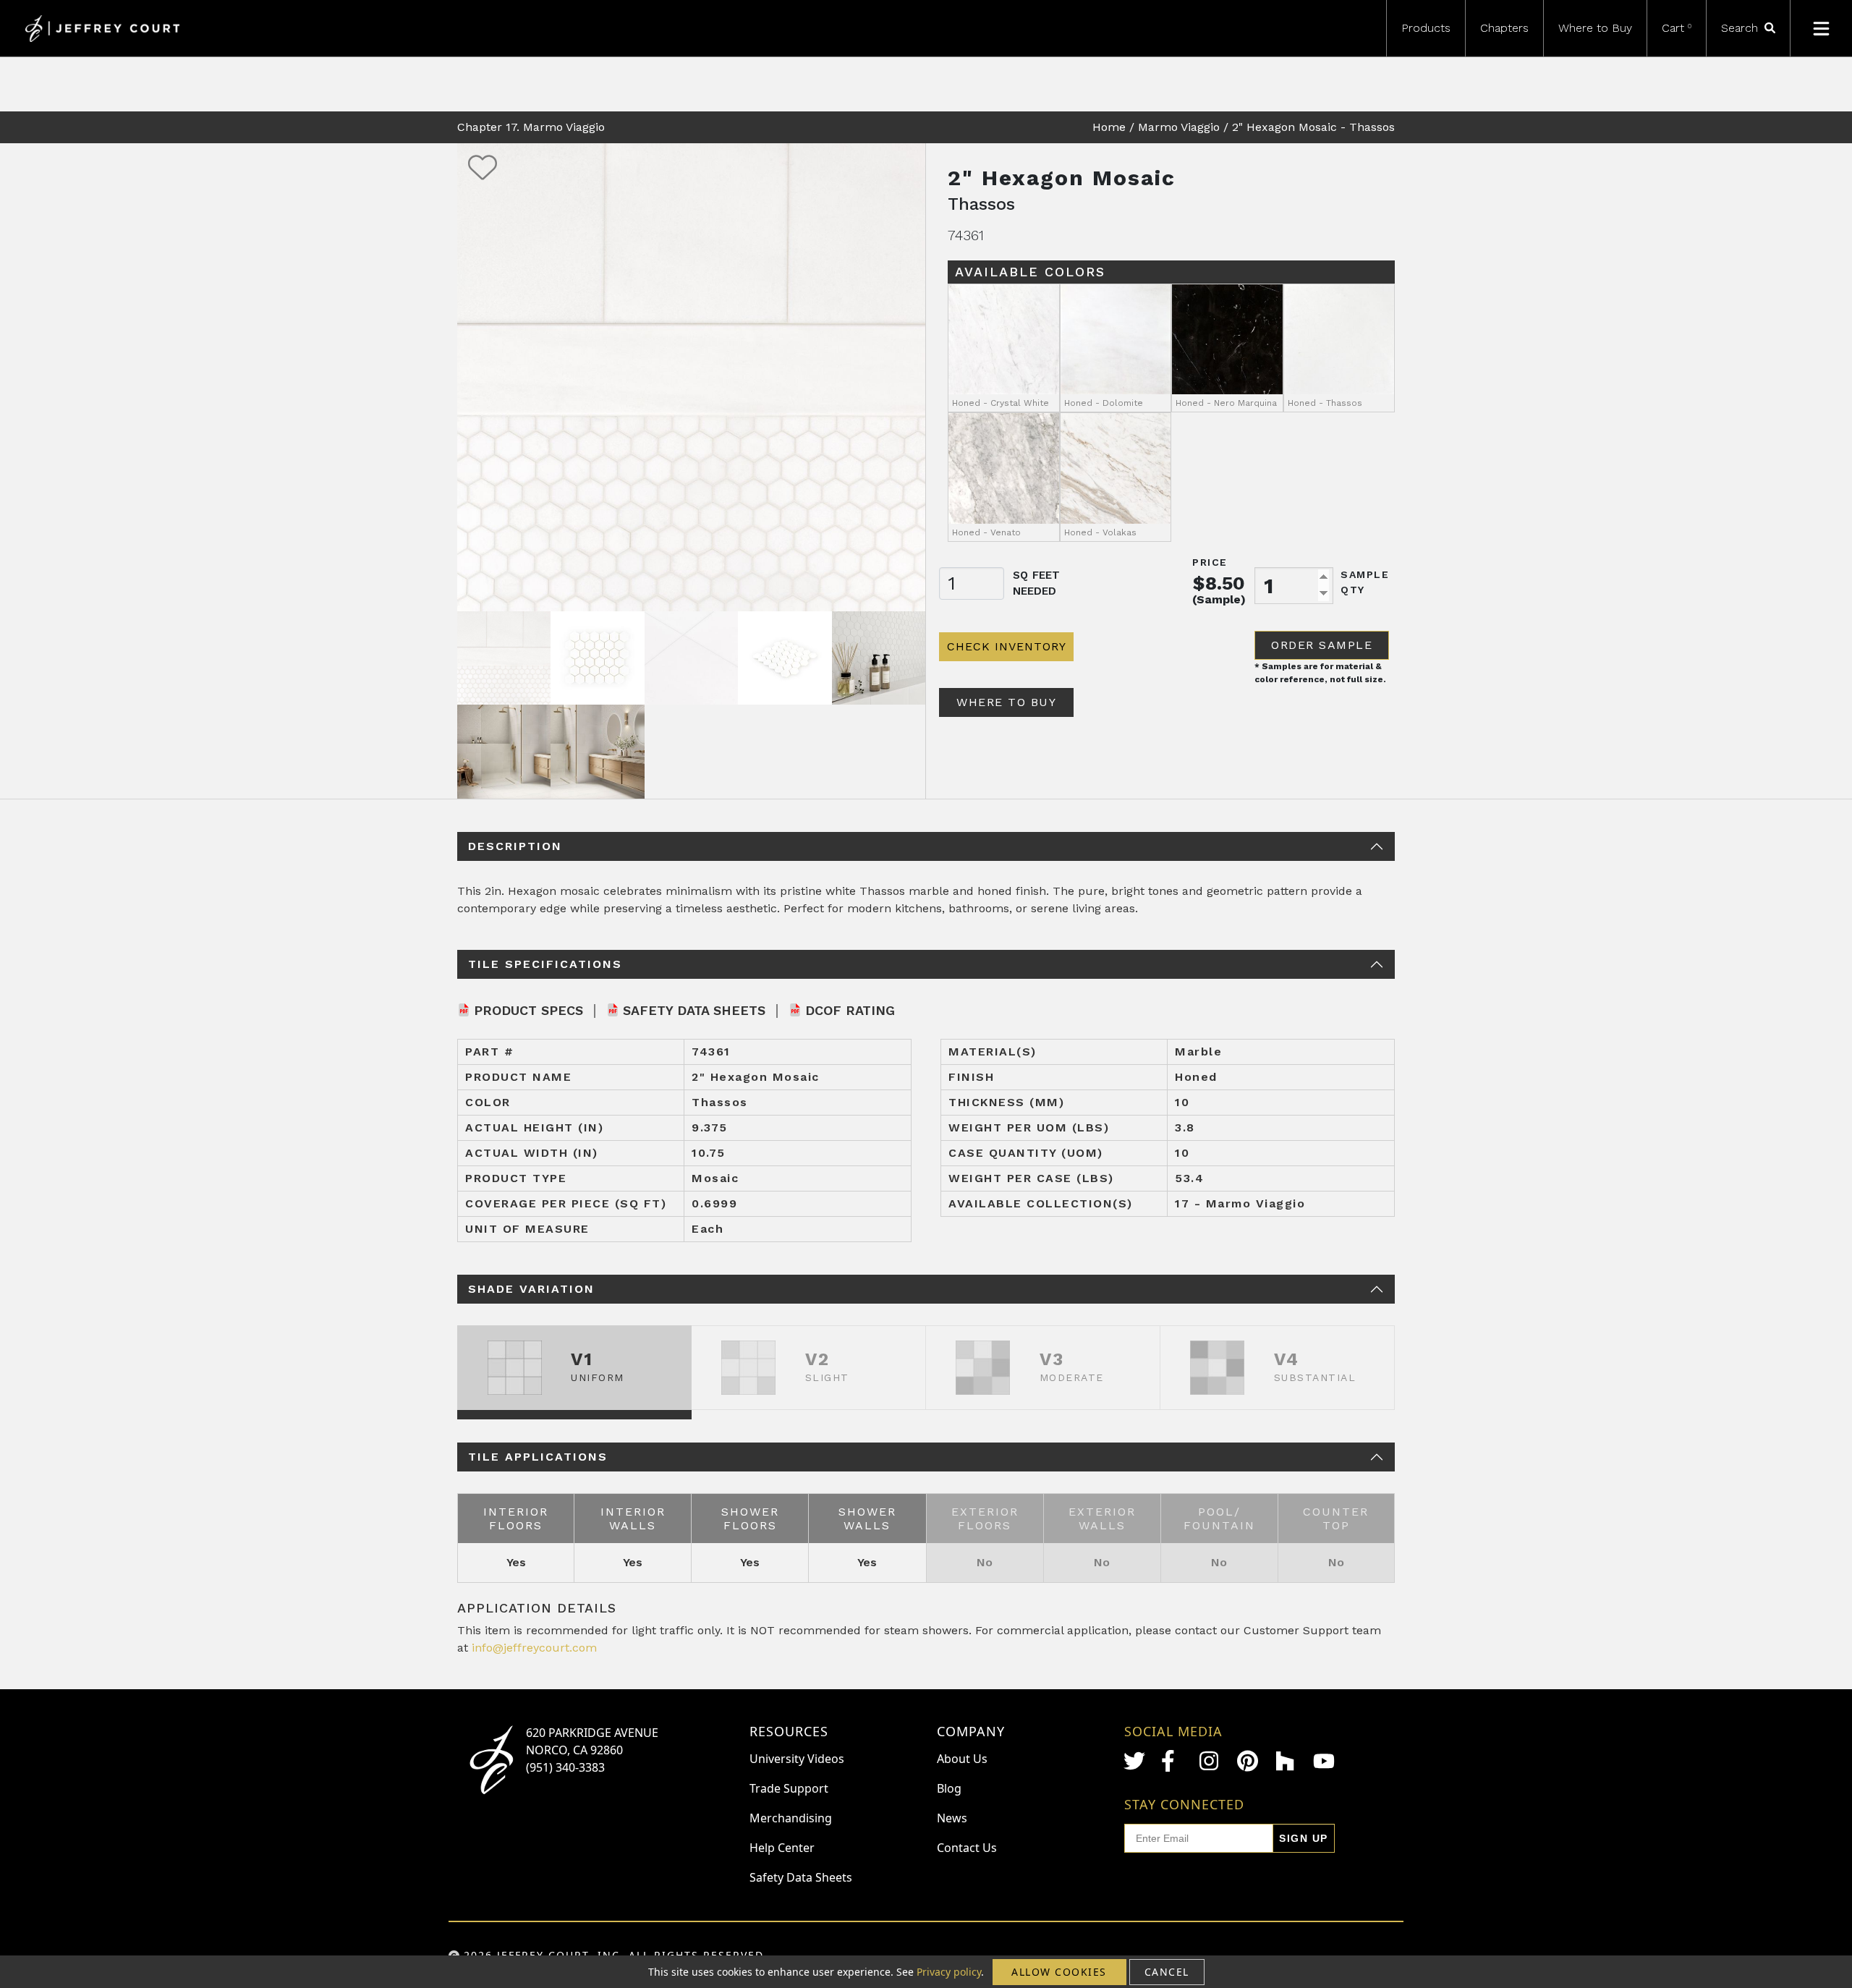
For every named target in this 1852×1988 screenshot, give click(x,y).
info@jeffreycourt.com (534, 1648)
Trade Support (789, 1788)
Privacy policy (949, 1972)
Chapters (1504, 28)
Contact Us (967, 1848)
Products (1426, 28)
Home (1109, 127)
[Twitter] (1134, 1761)
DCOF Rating (850, 1010)
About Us (962, 1759)
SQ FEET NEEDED (1036, 583)
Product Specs (528, 1010)
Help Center (782, 1848)
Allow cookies (1059, 1972)
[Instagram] (1210, 1761)
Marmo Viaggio (1179, 127)
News (952, 1818)
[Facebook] (1172, 1761)
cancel (1167, 1972)
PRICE (1210, 562)
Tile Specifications (545, 964)
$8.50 (1219, 583)
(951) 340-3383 (565, 1767)
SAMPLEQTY (1365, 582)
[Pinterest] (1248, 1761)
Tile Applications (538, 1457)
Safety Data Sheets (694, 1010)
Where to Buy (1595, 28)
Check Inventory (1007, 646)
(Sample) (1219, 599)
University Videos (797, 1759)
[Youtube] (1324, 1761)
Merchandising (791, 1818)
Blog (949, 1788)
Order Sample (1322, 645)
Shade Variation (531, 1289)
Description (515, 846)
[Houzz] (1286, 1761)
